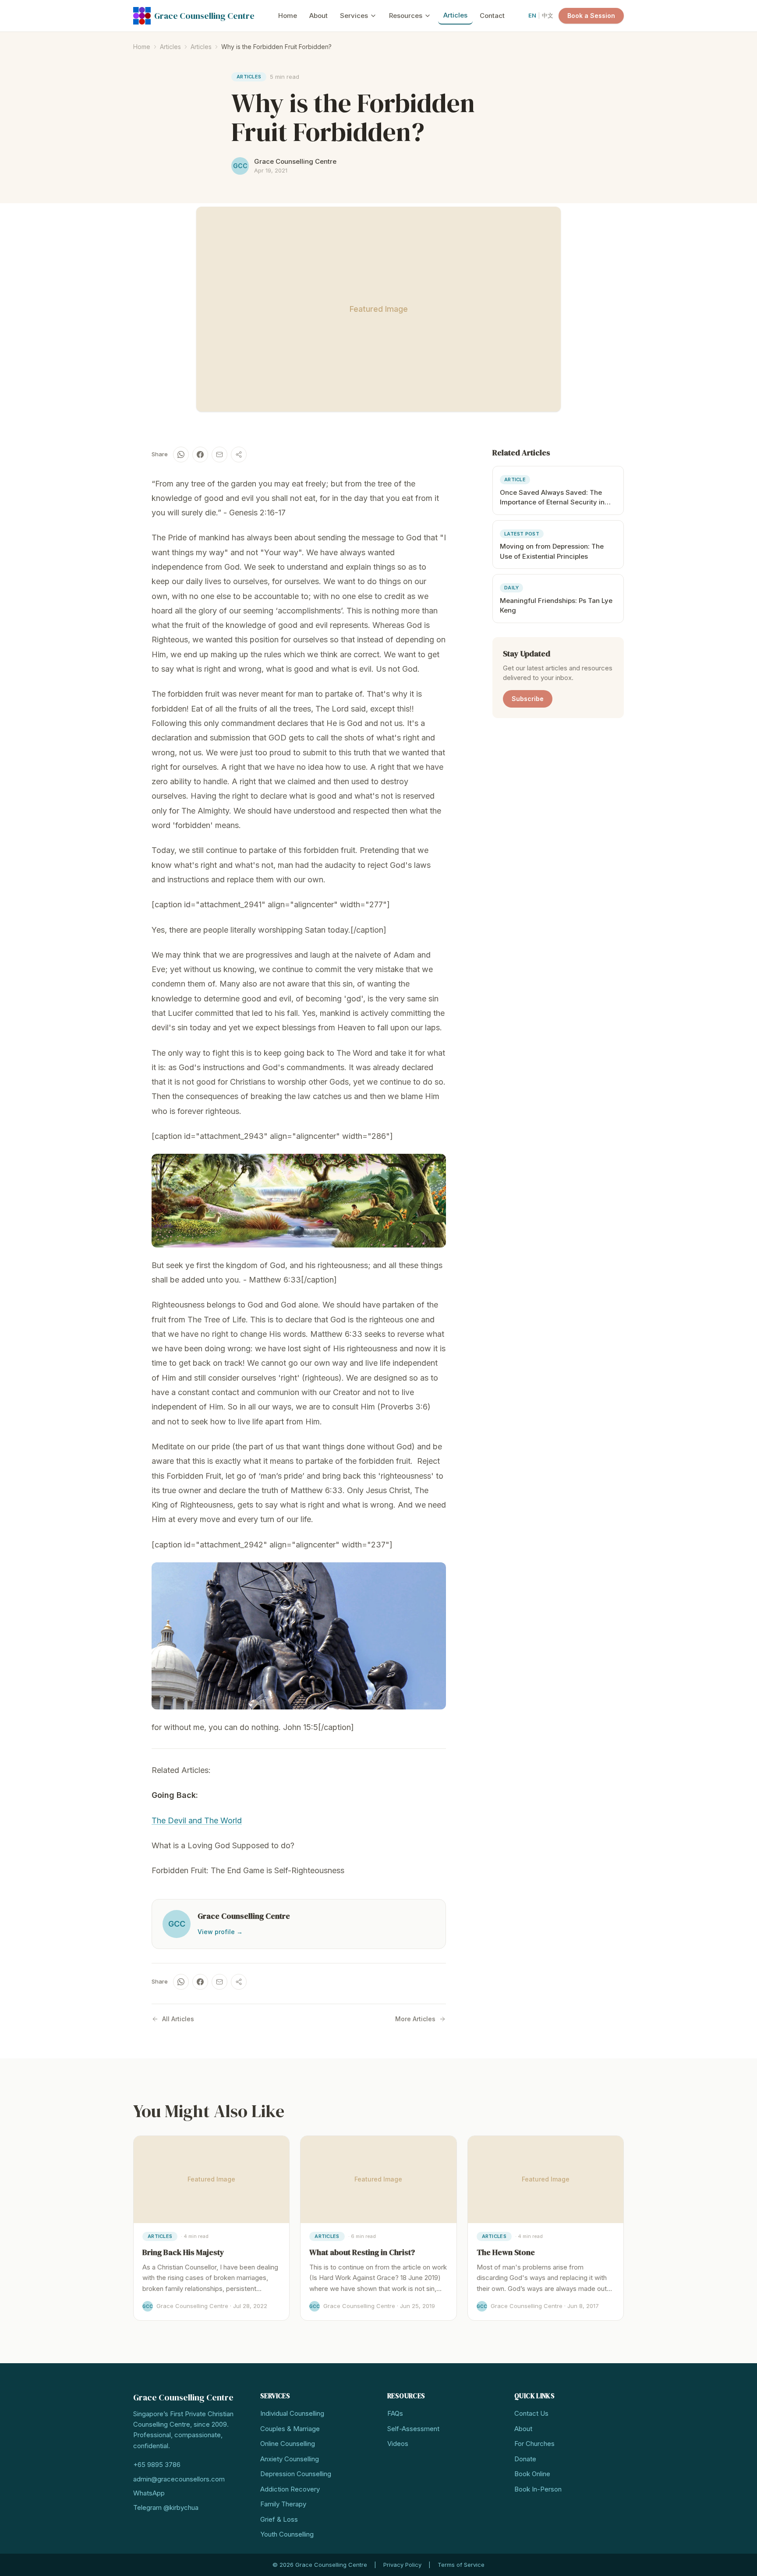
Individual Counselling (292, 2413)
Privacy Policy (402, 2565)
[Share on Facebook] (200, 455)
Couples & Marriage (290, 2429)
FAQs (395, 2413)
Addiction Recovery (290, 2489)
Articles (455, 15)
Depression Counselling (296, 2474)
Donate (525, 2459)
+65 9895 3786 (157, 2465)
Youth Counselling (287, 2534)
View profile (220, 1932)
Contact (492, 16)
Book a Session (591, 16)
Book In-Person (538, 2489)
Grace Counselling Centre (204, 16)
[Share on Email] (219, 455)
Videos (398, 2444)
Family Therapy (283, 2504)
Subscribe (528, 698)
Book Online (532, 2474)
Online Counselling (288, 2444)
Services (354, 16)
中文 (548, 15)
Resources (406, 16)
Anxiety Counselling (290, 2459)
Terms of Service (461, 2565)
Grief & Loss (279, 2519)
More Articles (415, 2019)
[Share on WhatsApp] (181, 455)
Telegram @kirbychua (166, 2507)
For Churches (534, 2444)
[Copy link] (239, 455)
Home (288, 16)
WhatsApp (149, 2493)
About (318, 16)
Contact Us (531, 2413)
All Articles (178, 2019)
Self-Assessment (413, 2429)
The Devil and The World (197, 1820)
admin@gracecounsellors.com (179, 2479)
